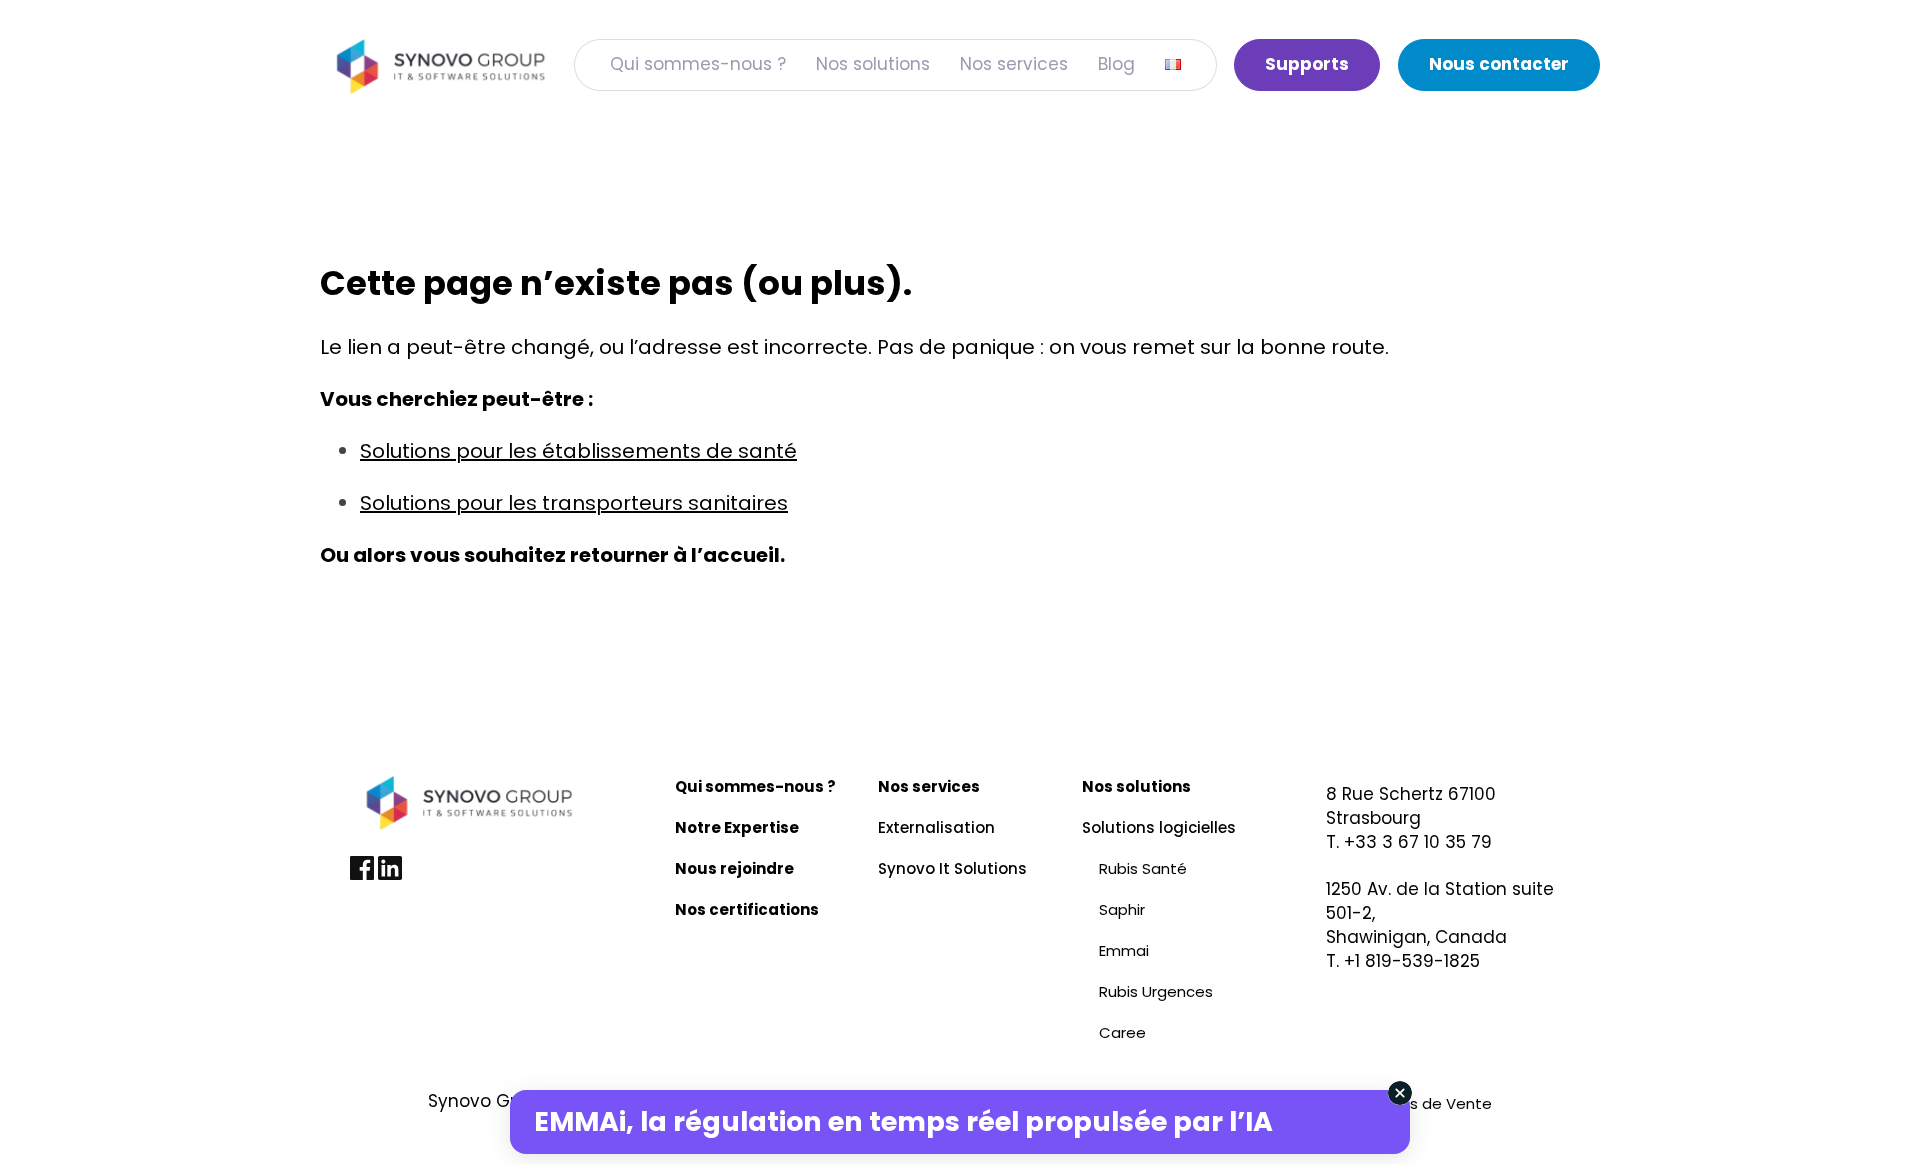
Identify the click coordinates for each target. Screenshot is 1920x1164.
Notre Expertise (737, 827)
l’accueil (735, 555)
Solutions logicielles (1159, 827)
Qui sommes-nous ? (698, 64)
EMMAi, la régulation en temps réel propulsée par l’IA (903, 1121)
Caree (1122, 1032)
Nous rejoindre (734, 868)
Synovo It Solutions (952, 868)
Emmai (1124, 950)
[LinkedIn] (390, 874)
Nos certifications (747, 909)
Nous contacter (1499, 64)
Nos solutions (873, 64)
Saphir (1122, 909)
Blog (1116, 64)
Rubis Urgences (1156, 991)
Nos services (1014, 64)
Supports (1307, 64)
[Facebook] (364, 874)
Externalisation (936, 827)
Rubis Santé (1143, 868)
